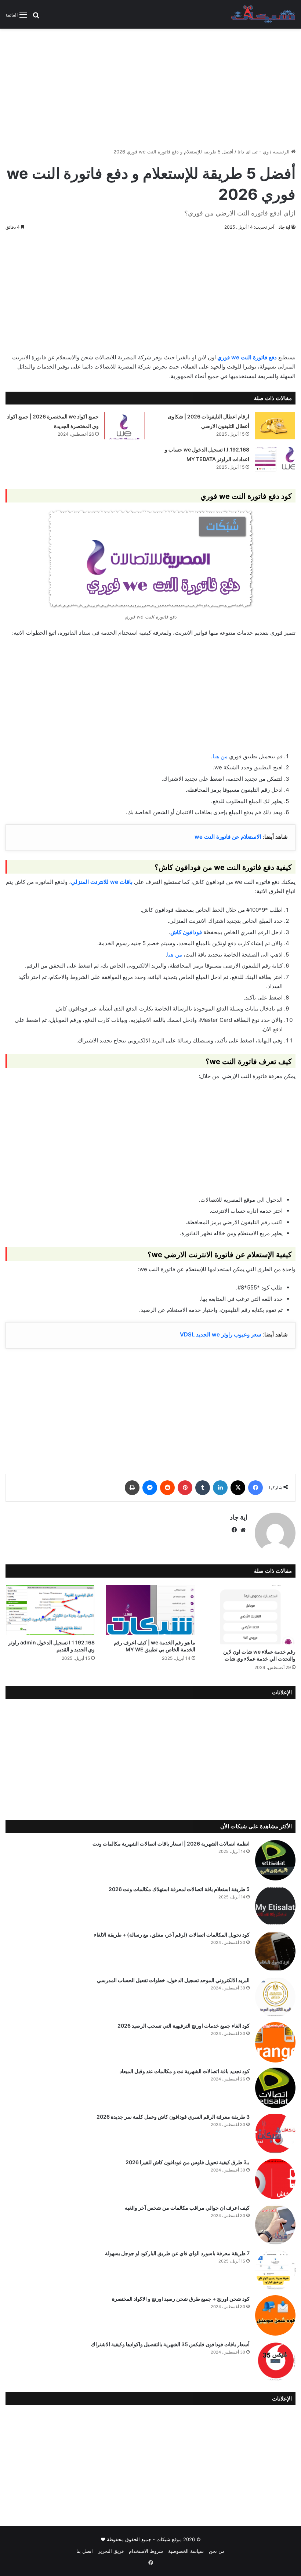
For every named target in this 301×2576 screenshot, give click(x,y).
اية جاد (284, 227)
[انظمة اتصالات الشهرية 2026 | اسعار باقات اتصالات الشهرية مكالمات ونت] (275, 1860)
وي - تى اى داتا (253, 152)
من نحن (217, 2551)
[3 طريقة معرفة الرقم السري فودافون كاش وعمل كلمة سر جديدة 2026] (275, 2133)
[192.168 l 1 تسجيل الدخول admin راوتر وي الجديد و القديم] (50, 1610)
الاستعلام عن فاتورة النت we (228, 837)
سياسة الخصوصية (186, 2551)
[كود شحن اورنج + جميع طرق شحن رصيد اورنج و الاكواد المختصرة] (275, 2315)
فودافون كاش (186, 932)
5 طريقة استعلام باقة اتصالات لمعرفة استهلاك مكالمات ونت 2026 (179, 1889)
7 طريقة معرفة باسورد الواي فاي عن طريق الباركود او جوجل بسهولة (177, 2253)
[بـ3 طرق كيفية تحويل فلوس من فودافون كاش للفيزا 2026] (275, 2179)
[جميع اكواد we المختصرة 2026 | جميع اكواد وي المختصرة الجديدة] (124, 426)
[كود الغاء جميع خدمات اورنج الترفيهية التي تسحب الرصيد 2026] (275, 2042)
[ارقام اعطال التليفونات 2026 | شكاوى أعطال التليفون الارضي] (275, 426)
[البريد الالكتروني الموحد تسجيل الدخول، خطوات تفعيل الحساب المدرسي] (275, 1997)
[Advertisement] (150, 86)
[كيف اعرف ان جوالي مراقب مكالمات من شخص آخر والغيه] (275, 2224)
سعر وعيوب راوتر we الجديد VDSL (221, 1334)
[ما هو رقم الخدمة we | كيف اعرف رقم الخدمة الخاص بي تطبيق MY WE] (150, 1610)
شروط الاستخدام (146, 2551)
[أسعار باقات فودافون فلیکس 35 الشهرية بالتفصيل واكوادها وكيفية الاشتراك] (275, 2361)
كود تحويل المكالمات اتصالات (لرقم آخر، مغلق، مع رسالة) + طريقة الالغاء (172, 1935)
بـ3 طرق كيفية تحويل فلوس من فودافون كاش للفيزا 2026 (188, 2162)
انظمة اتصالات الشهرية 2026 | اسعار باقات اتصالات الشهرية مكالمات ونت (171, 1844)
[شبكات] (263, 14)
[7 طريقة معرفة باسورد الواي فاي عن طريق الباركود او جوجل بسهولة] (275, 2270)
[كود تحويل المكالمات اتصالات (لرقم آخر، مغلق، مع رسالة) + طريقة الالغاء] (275, 1951)
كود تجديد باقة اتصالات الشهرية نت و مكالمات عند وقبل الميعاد (185, 2071)
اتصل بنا (85, 2551)
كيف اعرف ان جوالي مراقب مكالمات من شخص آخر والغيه (187, 2208)
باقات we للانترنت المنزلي (102, 882)
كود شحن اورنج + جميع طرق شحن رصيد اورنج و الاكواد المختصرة (181, 2299)
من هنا (220, 756)
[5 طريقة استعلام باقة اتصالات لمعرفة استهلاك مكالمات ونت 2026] (275, 1906)
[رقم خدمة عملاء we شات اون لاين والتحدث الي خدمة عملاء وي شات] (251, 1615)
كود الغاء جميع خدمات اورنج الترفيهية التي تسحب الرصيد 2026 (184, 2026)
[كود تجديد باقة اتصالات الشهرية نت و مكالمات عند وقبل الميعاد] (275, 2088)
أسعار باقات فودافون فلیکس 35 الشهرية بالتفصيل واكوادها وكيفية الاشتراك (170, 2344)
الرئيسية (282, 152)
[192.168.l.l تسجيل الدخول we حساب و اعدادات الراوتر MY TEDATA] (275, 459)
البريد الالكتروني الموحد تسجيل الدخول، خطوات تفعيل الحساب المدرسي (173, 1980)
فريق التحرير (111, 2551)
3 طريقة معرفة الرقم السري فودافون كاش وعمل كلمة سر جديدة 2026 (173, 2117)
